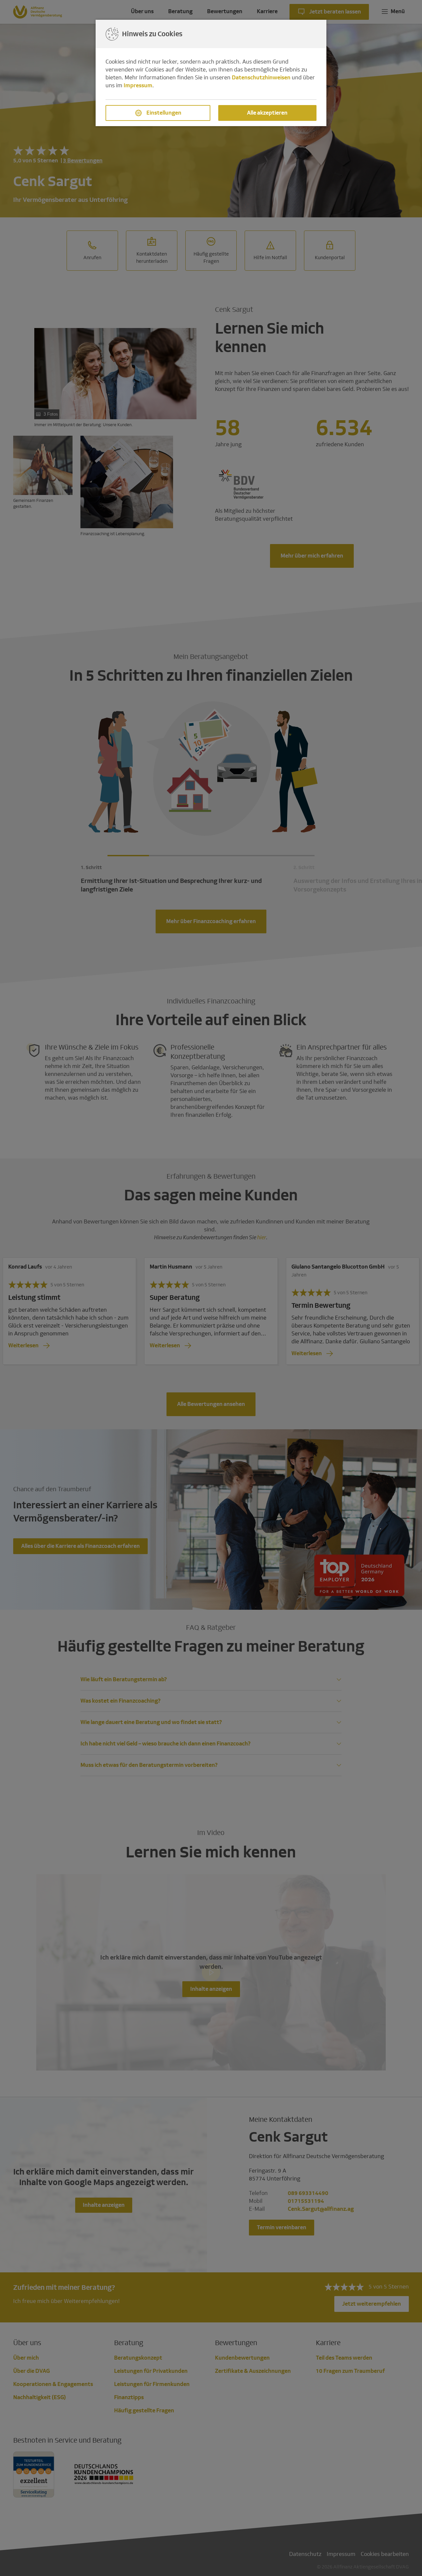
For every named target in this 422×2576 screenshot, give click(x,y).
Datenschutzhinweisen (261, 78)
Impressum (138, 85)
